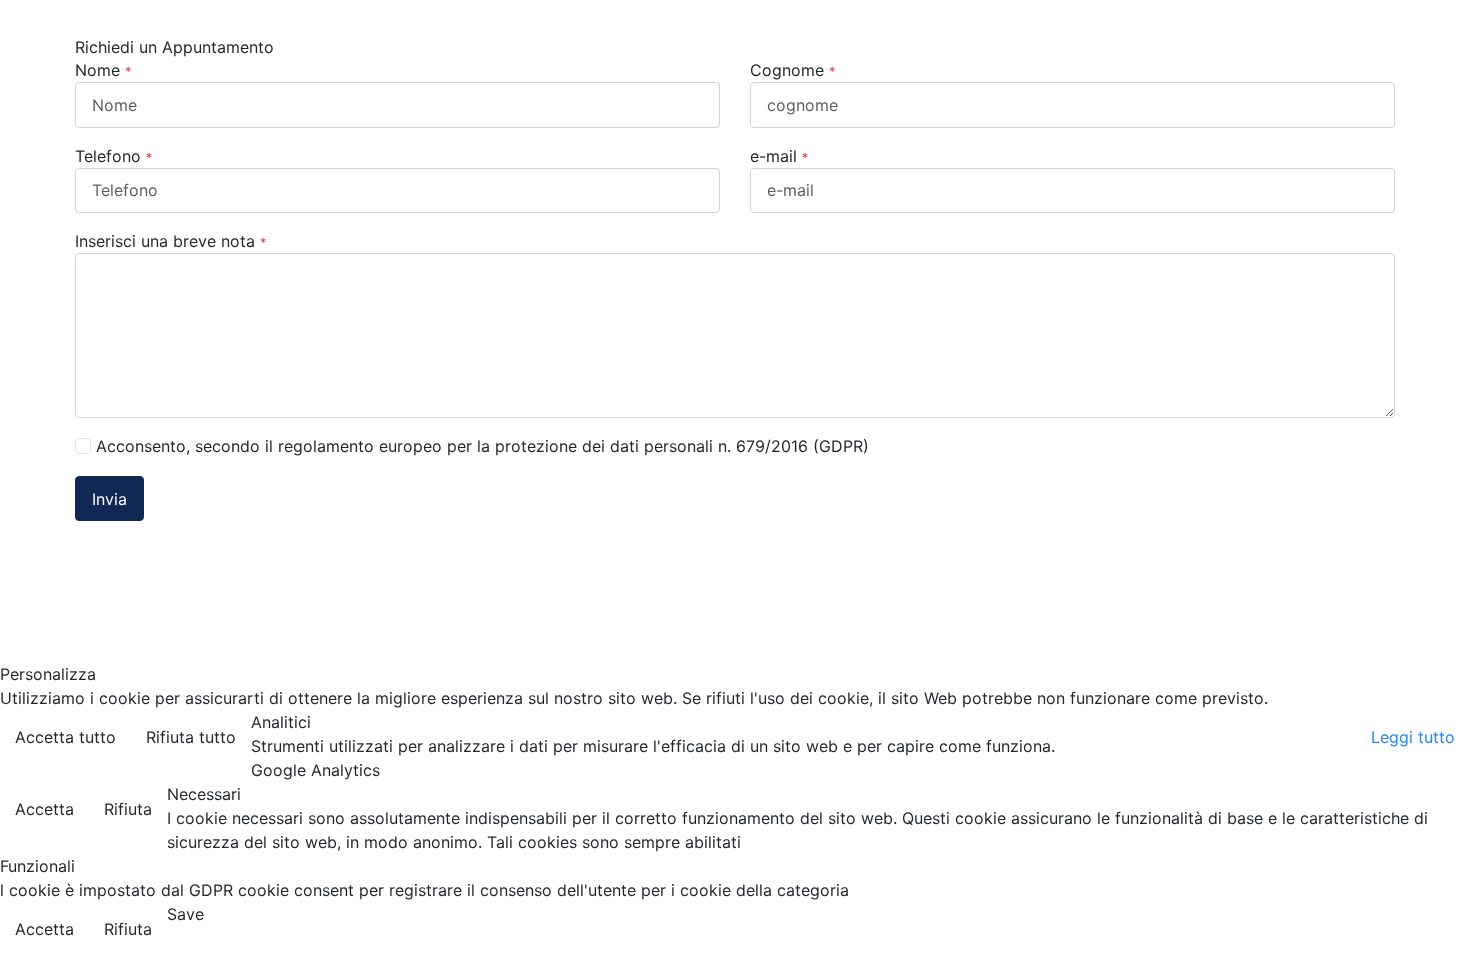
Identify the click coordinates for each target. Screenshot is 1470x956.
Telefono (113, 156)
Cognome (792, 70)
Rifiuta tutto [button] (191, 737)
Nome (103, 70)
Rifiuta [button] (128, 809)
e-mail (779, 156)
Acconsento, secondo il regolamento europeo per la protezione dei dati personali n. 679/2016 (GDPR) (482, 446)
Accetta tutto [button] (65, 737)
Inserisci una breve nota (170, 241)
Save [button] (185, 914)
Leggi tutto (1413, 737)
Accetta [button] (44, 809)
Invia (109, 499)
